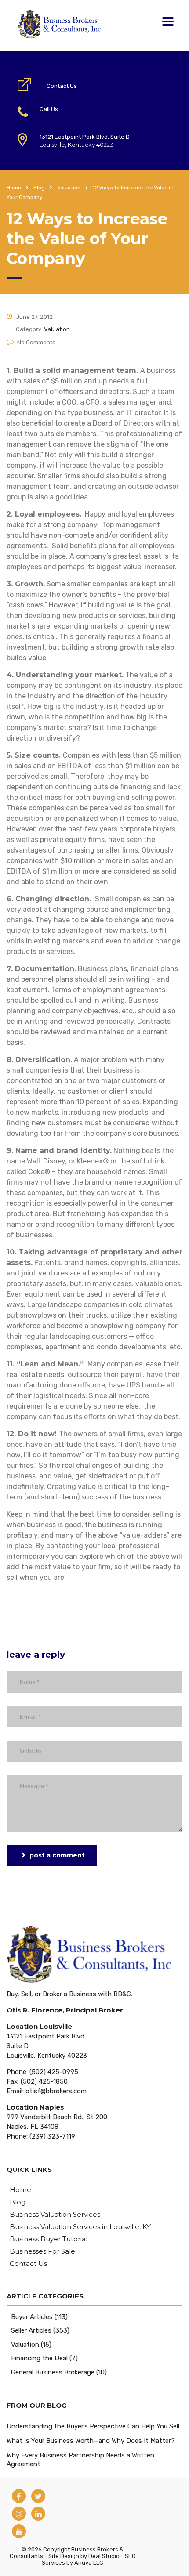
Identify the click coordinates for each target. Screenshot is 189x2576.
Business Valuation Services (55, 2215)
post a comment (57, 1855)
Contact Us (62, 86)
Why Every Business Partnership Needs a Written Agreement (80, 2460)
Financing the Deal (39, 2358)
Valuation (25, 2345)
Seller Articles (31, 2330)
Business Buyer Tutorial (49, 2239)
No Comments (36, 342)
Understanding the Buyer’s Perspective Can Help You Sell (93, 2426)
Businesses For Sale (42, 2251)
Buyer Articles (32, 2317)
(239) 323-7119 (52, 2136)
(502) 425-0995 (61, 117)
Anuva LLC (89, 2563)
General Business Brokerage (53, 2372)
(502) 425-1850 (44, 2081)
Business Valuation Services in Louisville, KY (80, 2227)
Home (14, 188)
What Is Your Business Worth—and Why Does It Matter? (91, 2441)
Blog (18, 2202)
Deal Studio (104, 2556)
